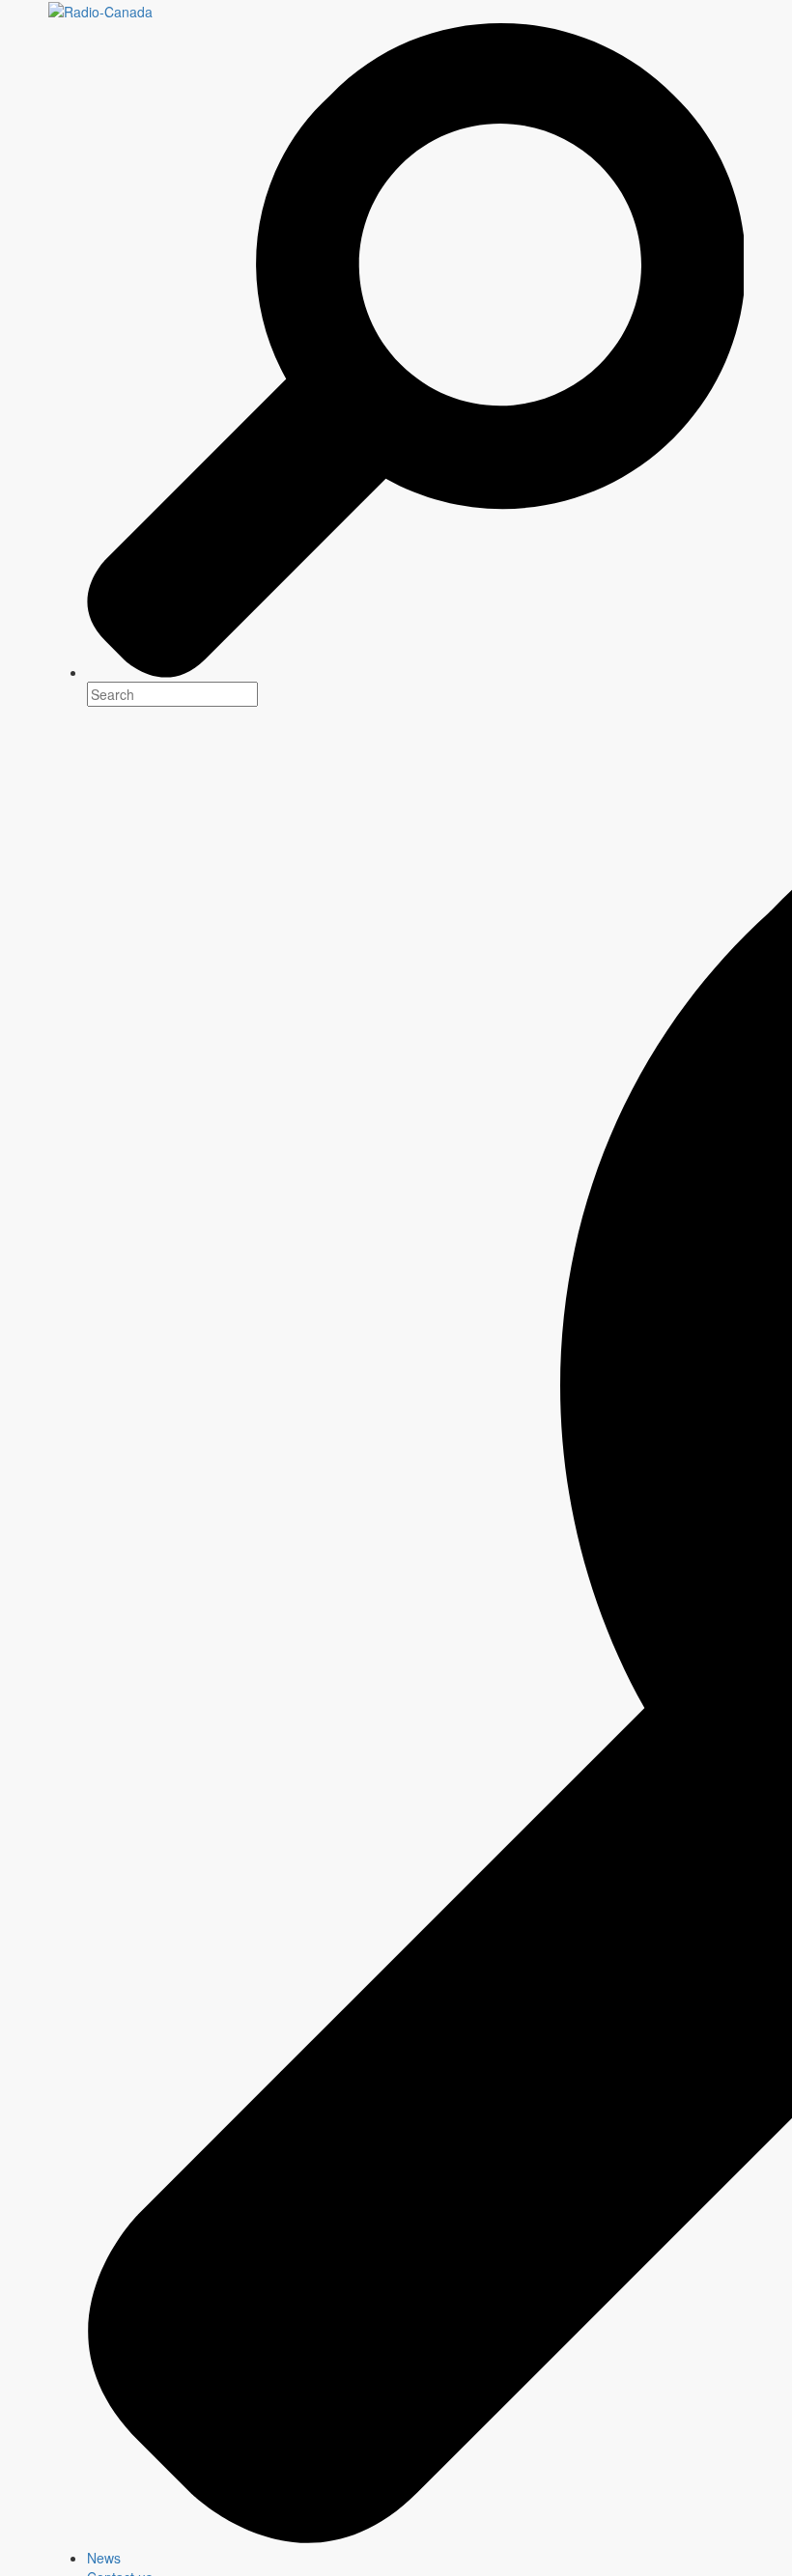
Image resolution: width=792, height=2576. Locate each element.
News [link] (104, 2558)
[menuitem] (415, 2558)
